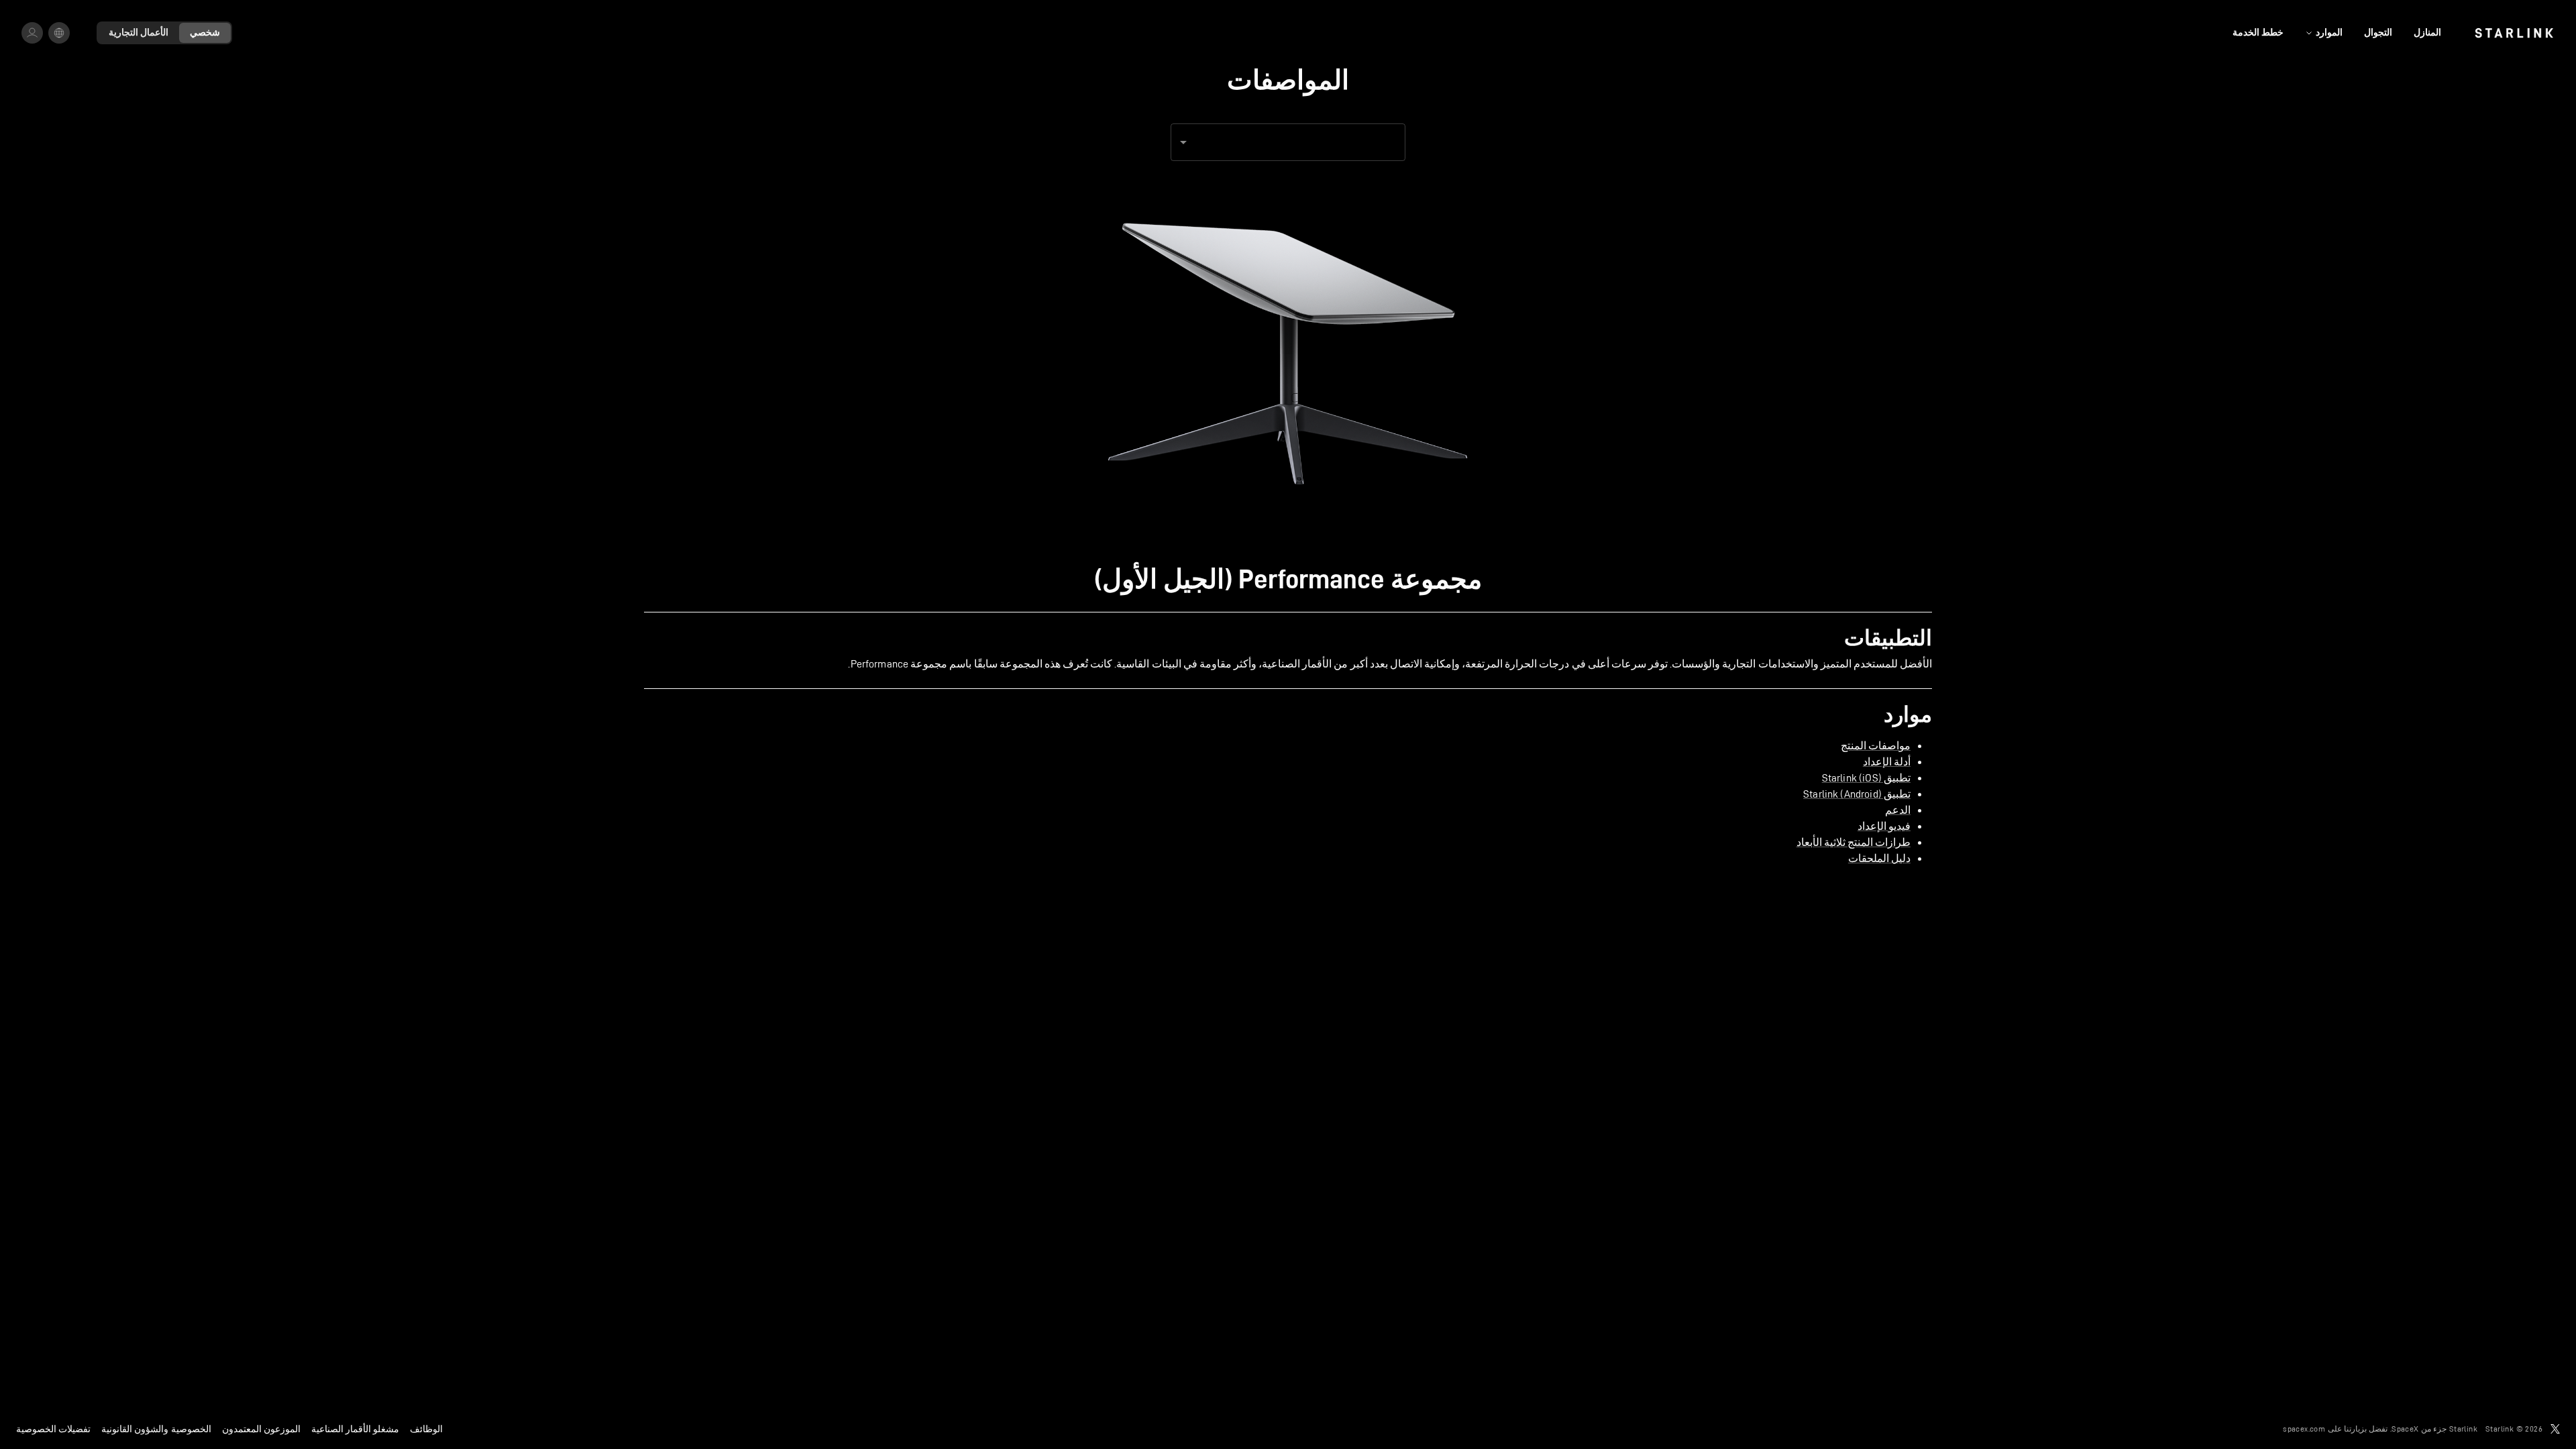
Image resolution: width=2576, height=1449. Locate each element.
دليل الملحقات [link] (1879, 858)
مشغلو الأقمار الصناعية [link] (355, 1429)
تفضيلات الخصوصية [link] (53, 1429)
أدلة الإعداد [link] (1887, 762)
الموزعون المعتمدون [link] (261, 1429)
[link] (2514, 33)
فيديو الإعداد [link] (1884, 826)
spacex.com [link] (2304, 1429)
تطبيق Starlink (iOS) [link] (1866, 778)
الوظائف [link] (426, 1429)
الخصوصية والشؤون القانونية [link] (156, 1429)
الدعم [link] (1898, 810)
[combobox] (1288, 142)
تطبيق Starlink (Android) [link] (1857, 794)
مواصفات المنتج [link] (1876, 746)
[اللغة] (59, 33)
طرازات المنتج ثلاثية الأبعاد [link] (1854, 842)
